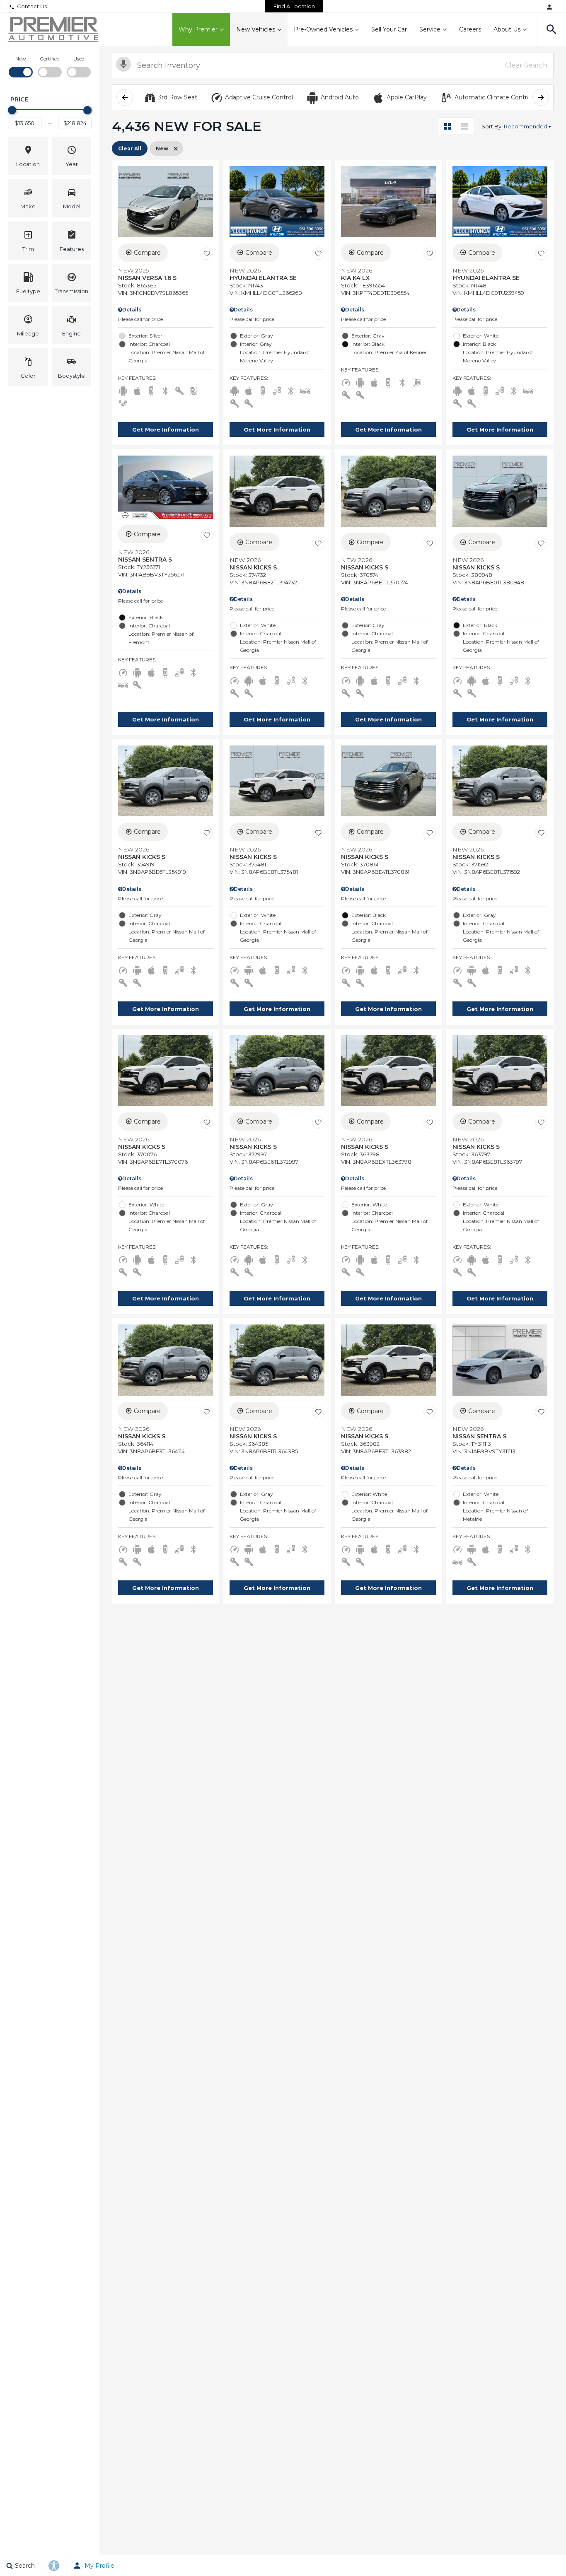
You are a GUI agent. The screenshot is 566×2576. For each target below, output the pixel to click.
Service (430, 29)
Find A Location (294, 6)
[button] (551, 29)
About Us (507, 29)
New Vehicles (256, 29)
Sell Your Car (389, 29)
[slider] (12, 110)
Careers (470, 29)
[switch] (21, 66)
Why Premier (198, 29)
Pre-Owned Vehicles (323, 29)
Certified (50, 59)
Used (79, 59)
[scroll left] (125, 97)
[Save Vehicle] (207, 254)
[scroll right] (541, 97)
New (21, 59)
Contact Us (32, 6)
